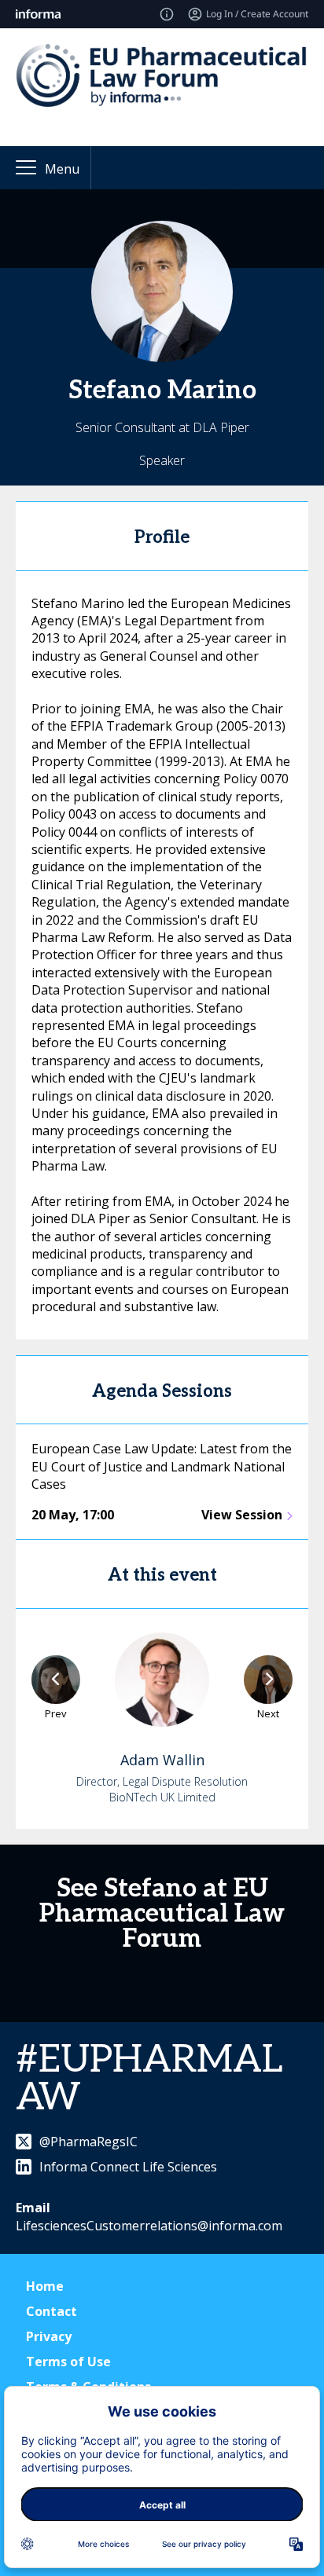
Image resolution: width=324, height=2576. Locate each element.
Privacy (49, 2336)
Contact (52, 2311)
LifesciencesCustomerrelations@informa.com (149, 2226)
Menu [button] (62, 169)
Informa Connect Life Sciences (128, 2167)
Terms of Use (68, 2362)
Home (45, 2286)
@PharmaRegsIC (88, 2142)
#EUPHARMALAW (149, 2079)
